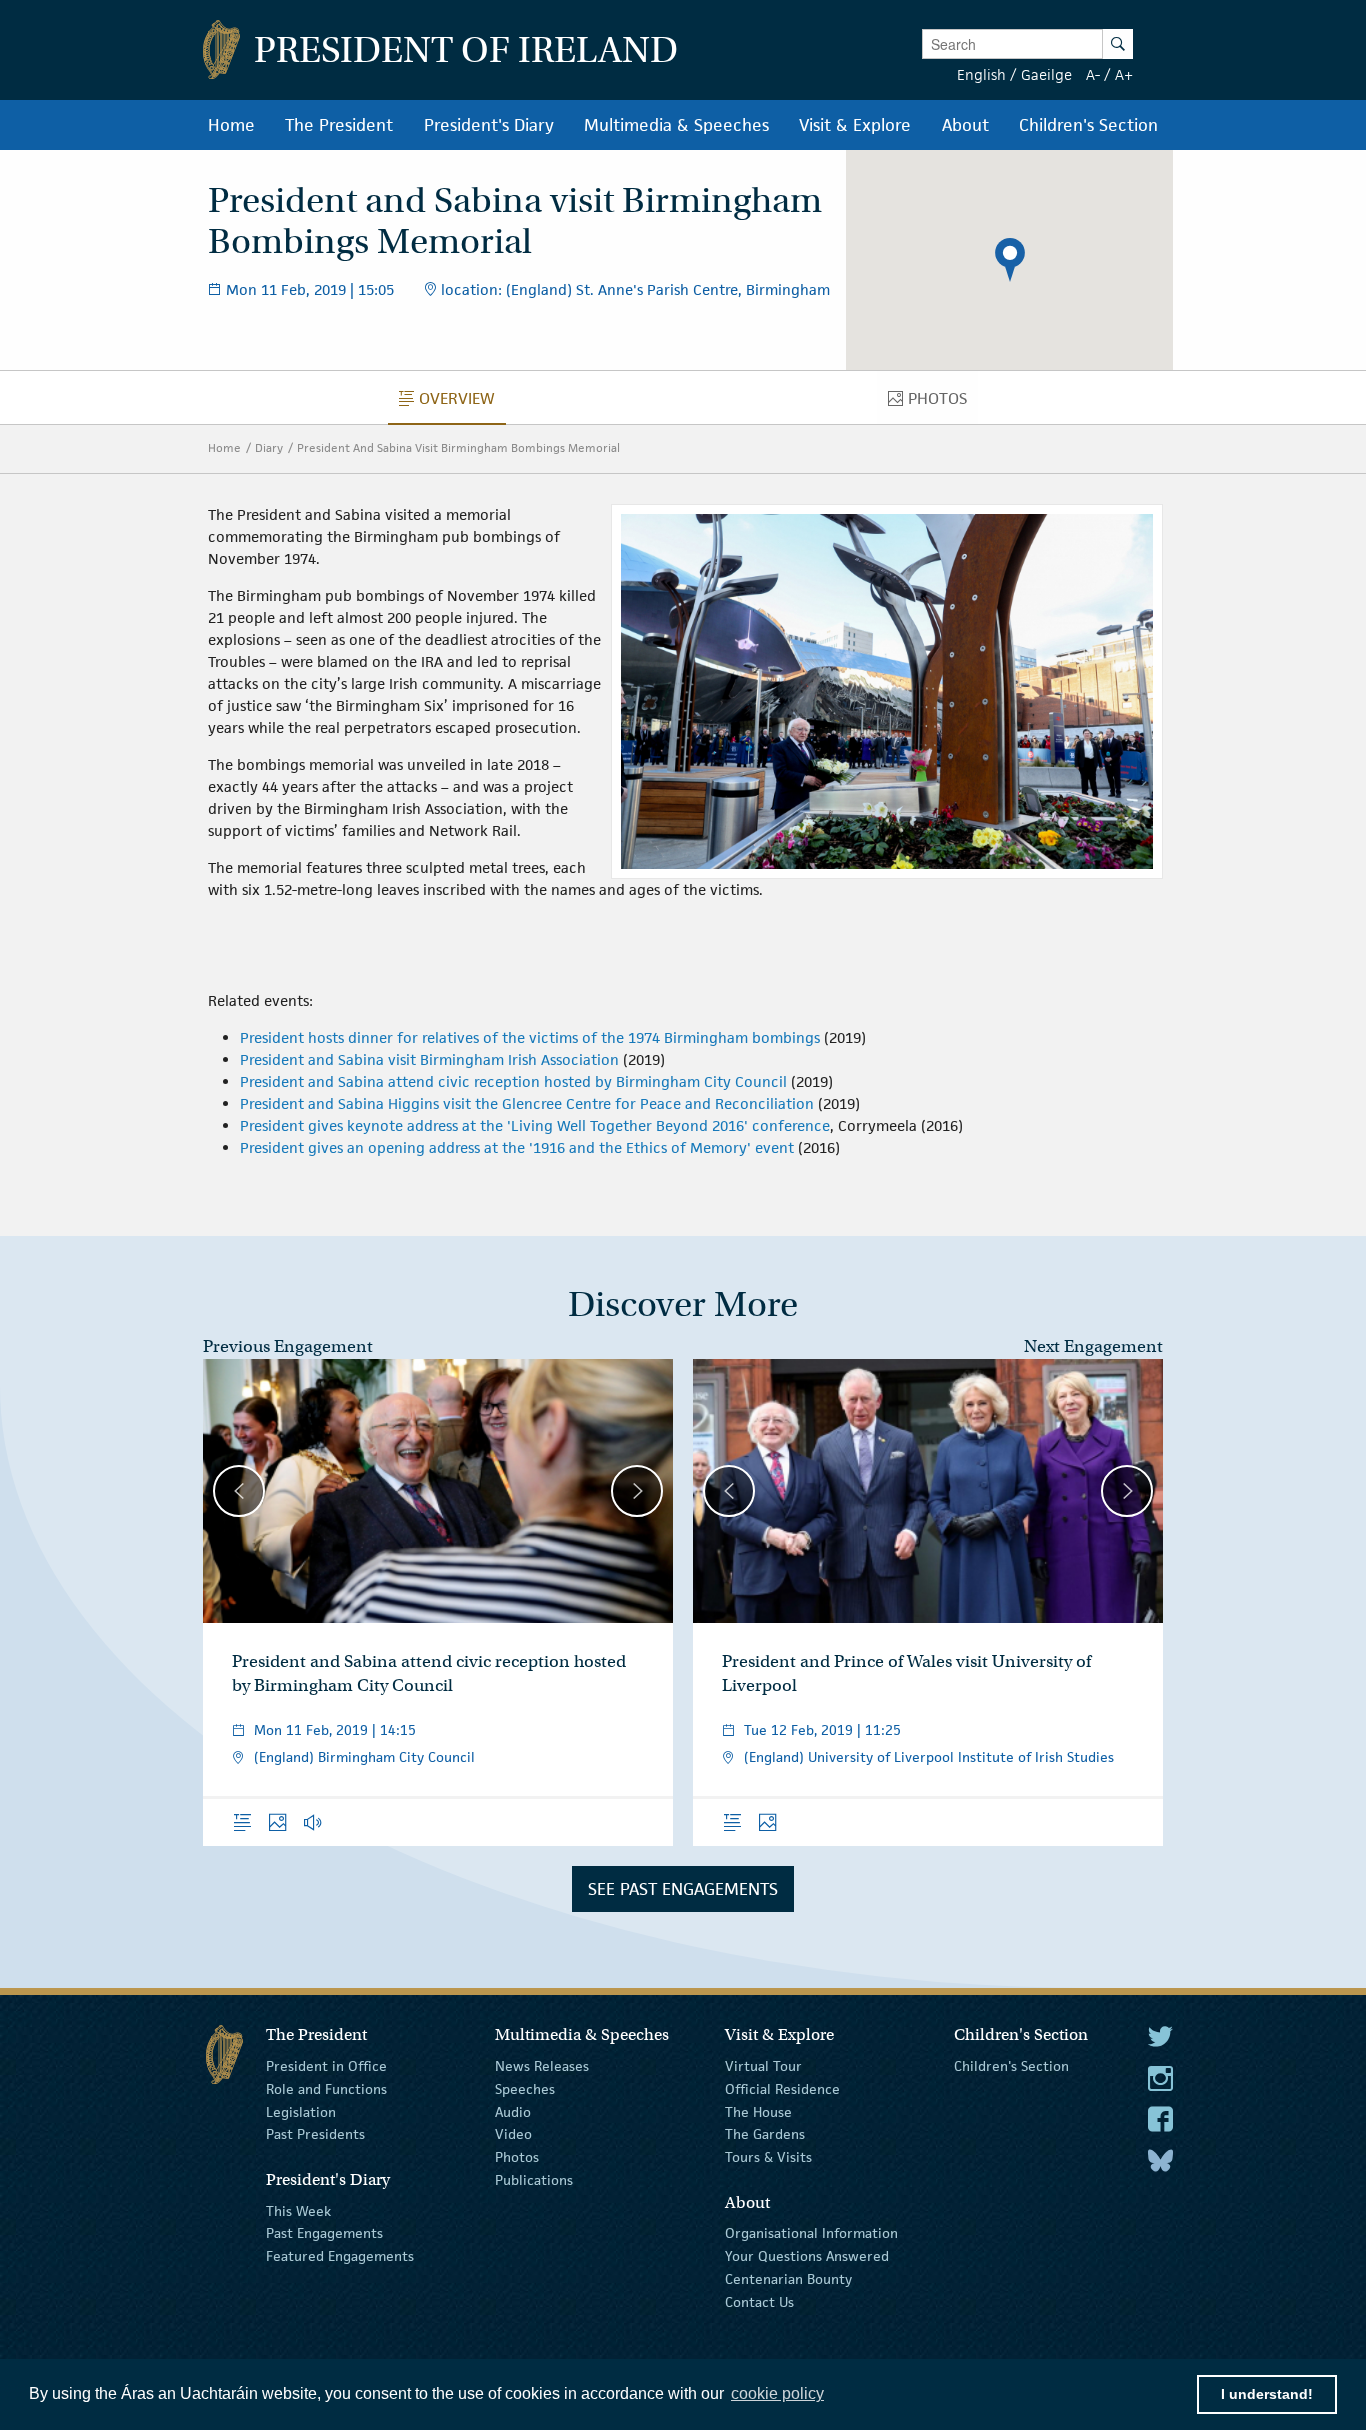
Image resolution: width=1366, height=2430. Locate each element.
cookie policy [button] (777, 2393)
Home (224, 447)
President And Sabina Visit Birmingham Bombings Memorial (458, 447)
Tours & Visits (768, 2157)
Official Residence (782, 2089)
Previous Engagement (288, 1346)
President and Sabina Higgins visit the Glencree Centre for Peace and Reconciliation (527, 1103)
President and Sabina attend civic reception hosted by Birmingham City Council (513, 1081)
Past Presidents (315, 2134)
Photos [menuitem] (943, 403)
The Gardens (765, 2134)
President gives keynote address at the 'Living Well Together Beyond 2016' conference (535, 1125)
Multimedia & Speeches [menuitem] (676, 125)
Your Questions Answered (807, 2256)
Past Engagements (324, 2233)
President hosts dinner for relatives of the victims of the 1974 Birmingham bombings (530, 1037)
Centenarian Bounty (788, 2279)
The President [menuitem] (339, 125)
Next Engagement (1093, 1346)
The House (758, 2111)
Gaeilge (1046, 74)
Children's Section (1011, 2066)
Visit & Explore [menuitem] (855, 125)
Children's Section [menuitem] (1088, 125)
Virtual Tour (763, 2066)
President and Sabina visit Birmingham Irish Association (429, 1059)
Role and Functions (326, 2089)
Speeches (525, 2089)
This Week (298, 2210)
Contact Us (759, 2302)
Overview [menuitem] (462, 403)
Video (513, 2134)
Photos (517, 2157)
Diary (269, 447)
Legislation (301, 2111)
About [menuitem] (965, 125)
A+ (1124, 74)
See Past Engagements (683, 1889)
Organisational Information (811, 2233)
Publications (534, 2180)
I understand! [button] (1267, 2394)
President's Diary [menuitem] (489, 125)
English (981, 74)
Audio (513, 2111)
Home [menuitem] (231, 125)
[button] (1010, 260)
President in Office (326, 2066)
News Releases (542, 2066)
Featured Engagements (340, 2256)
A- (1093, 74)
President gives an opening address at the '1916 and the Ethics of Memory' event (517, 1147)
